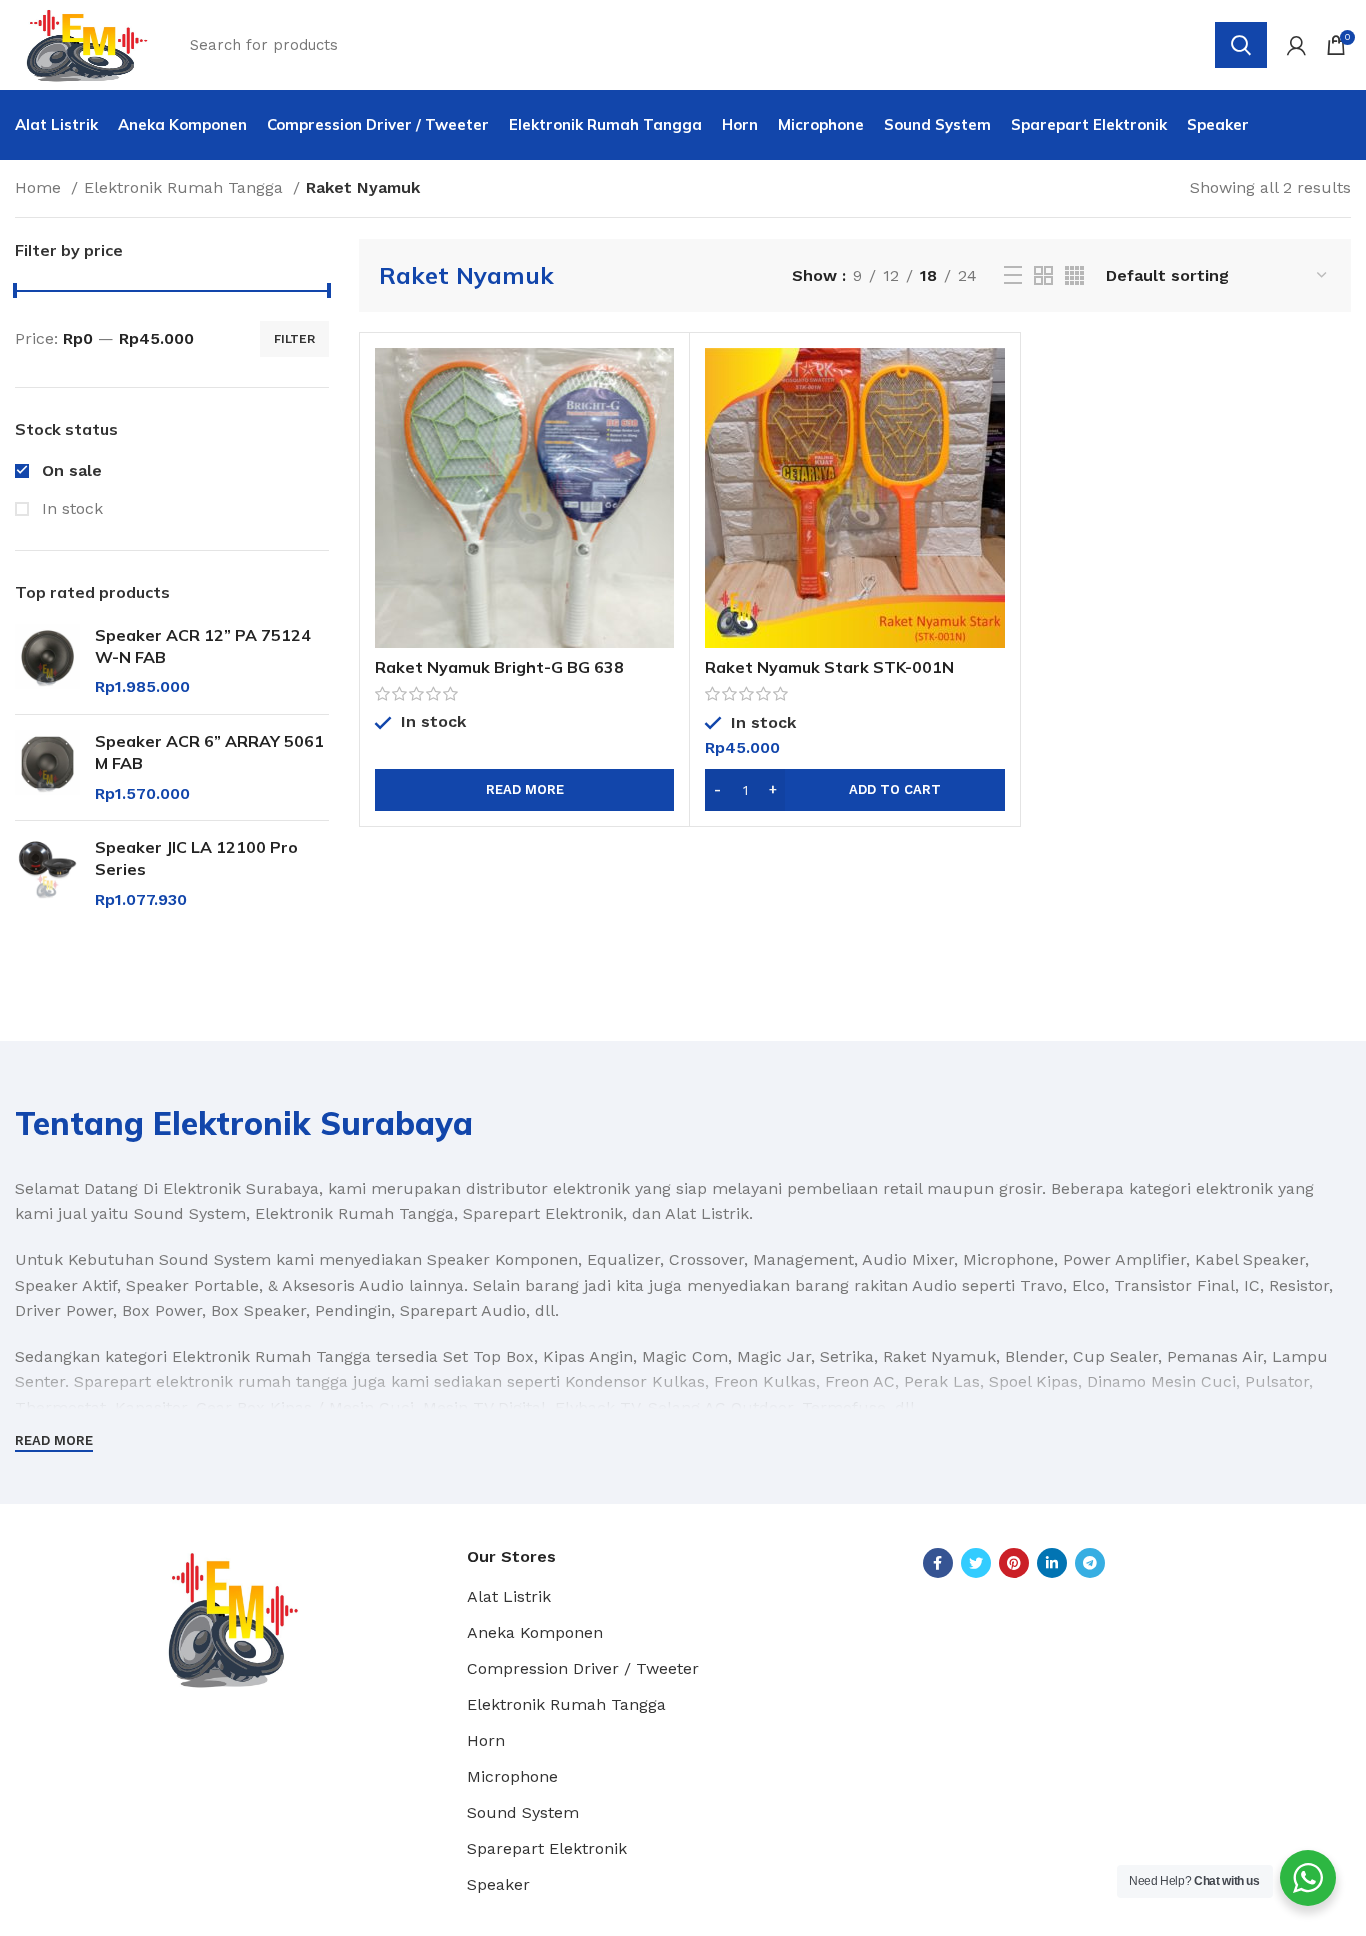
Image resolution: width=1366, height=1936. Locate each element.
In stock (70, 508)
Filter (294, 339)
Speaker (498, 1884)
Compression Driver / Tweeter (583, 1668)
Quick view (659, 425)
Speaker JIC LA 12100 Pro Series (196, 858)
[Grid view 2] (1043, 275)
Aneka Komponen (535, 1632)
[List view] (1013, 275)
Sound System (523, 1812)
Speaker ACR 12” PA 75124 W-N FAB (203, 646)
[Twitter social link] (976, 1563)
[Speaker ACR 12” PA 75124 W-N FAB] (47, 661)
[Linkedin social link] (1052, 1563)
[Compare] (659, 380)
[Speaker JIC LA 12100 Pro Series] (47, 873)
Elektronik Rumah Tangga (186, 187)
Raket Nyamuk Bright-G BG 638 (499, 667)
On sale (69, 470)
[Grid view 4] (1074, 275)
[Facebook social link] (938, 1563)
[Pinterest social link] (1014, 1563)
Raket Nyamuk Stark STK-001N (829, 667)
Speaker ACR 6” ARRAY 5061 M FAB (209, 752)
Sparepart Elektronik (547, 1848)
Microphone (512, 1776)
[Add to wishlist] (659, 470)
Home (40, 187)
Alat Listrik (509, 1596)
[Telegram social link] (1090, 1563)
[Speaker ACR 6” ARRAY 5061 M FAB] (47, 767)
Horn (486, 1740)
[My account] (1296, 45)
